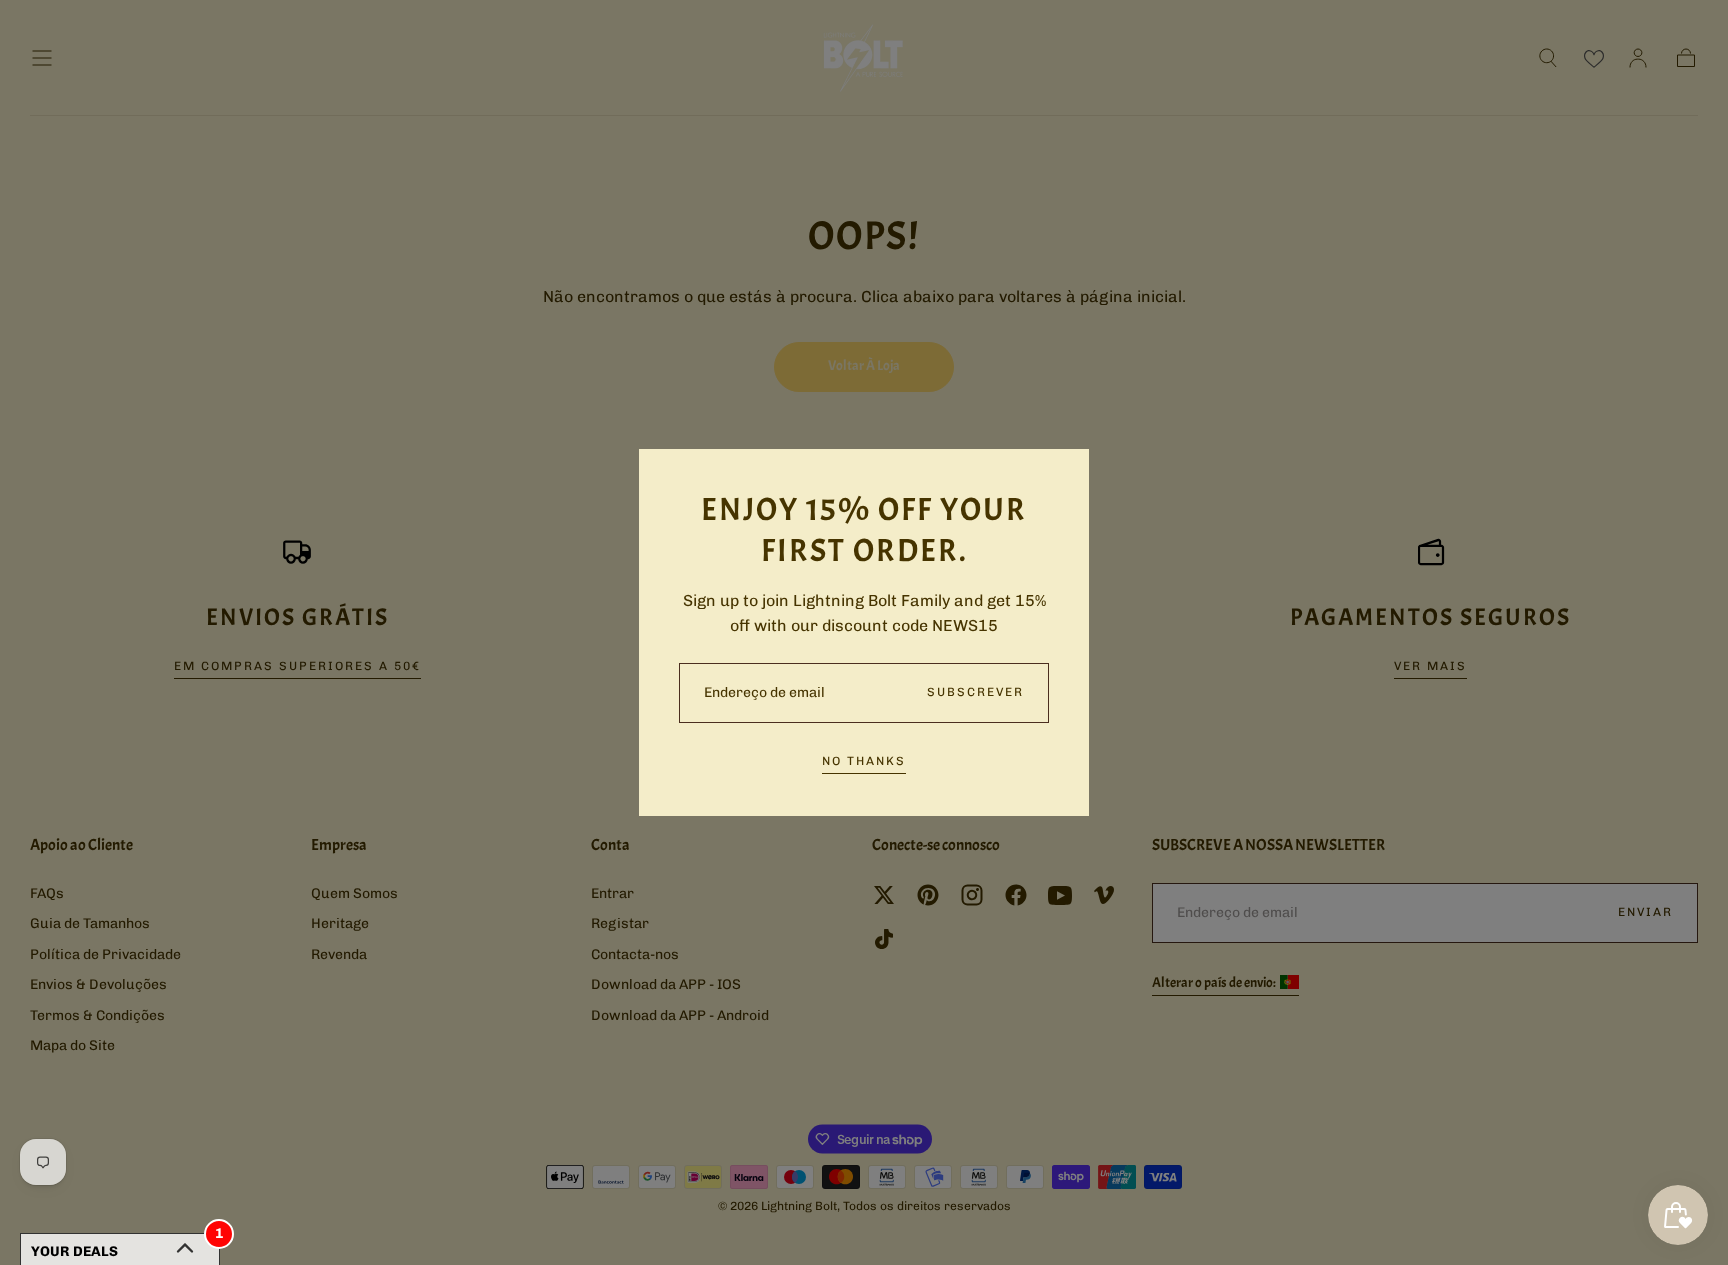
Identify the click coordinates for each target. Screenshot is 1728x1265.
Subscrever (975, 692)
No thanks (864, 761)
